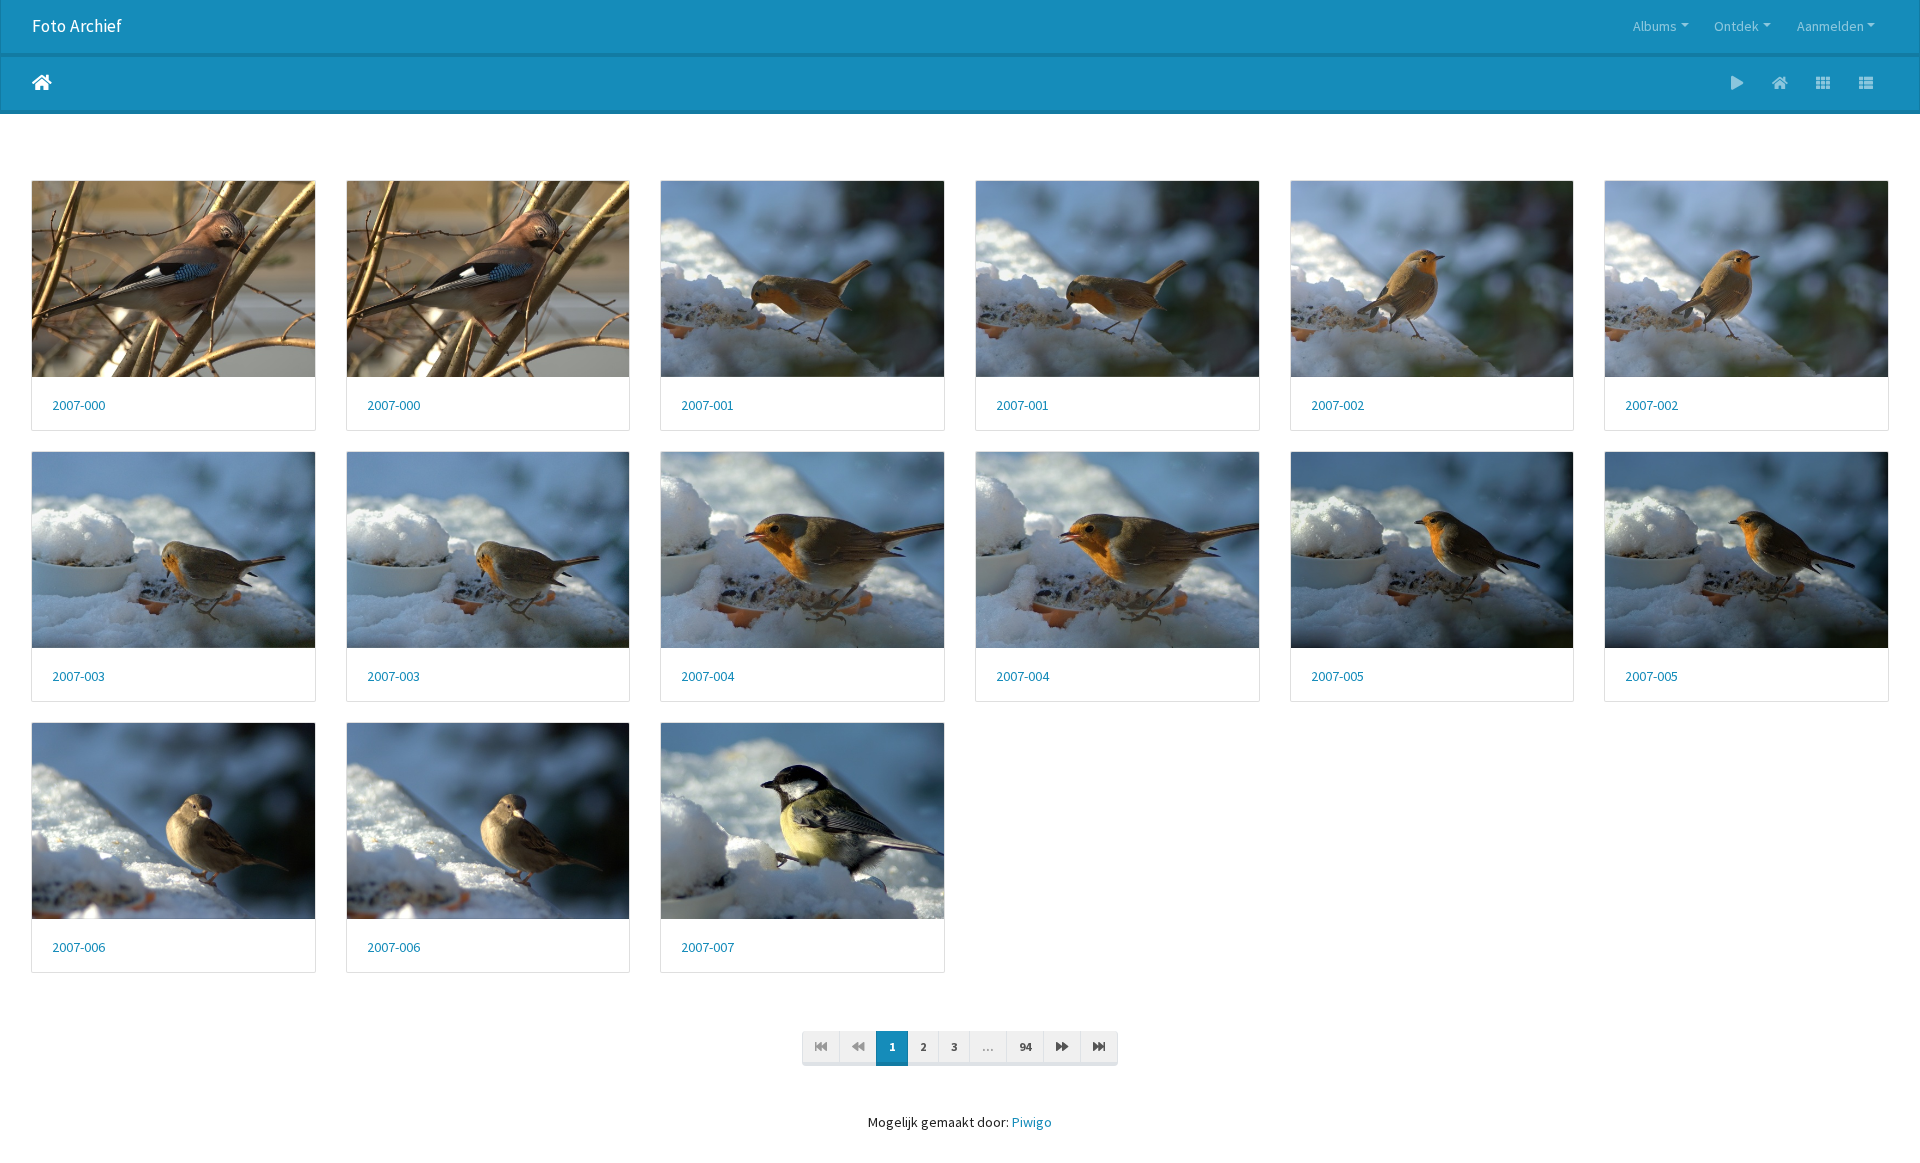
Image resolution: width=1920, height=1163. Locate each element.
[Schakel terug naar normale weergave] (1780, 83)
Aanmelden (1830, 26)
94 (1025, 1046)
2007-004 (707, 676)
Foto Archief (77, 26)
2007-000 (78, 405)
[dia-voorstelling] (1737, 83)
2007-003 (78, 676)
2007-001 (707, 405)
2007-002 (1337, 405)
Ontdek (1736, 26)
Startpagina (42, 83)
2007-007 (707, 947)
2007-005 (1337, 676)
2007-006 (78, 947)
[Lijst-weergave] (1866, 83)
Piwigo (1032, 1122)
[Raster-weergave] (1823, 83)
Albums (1655, 26)
